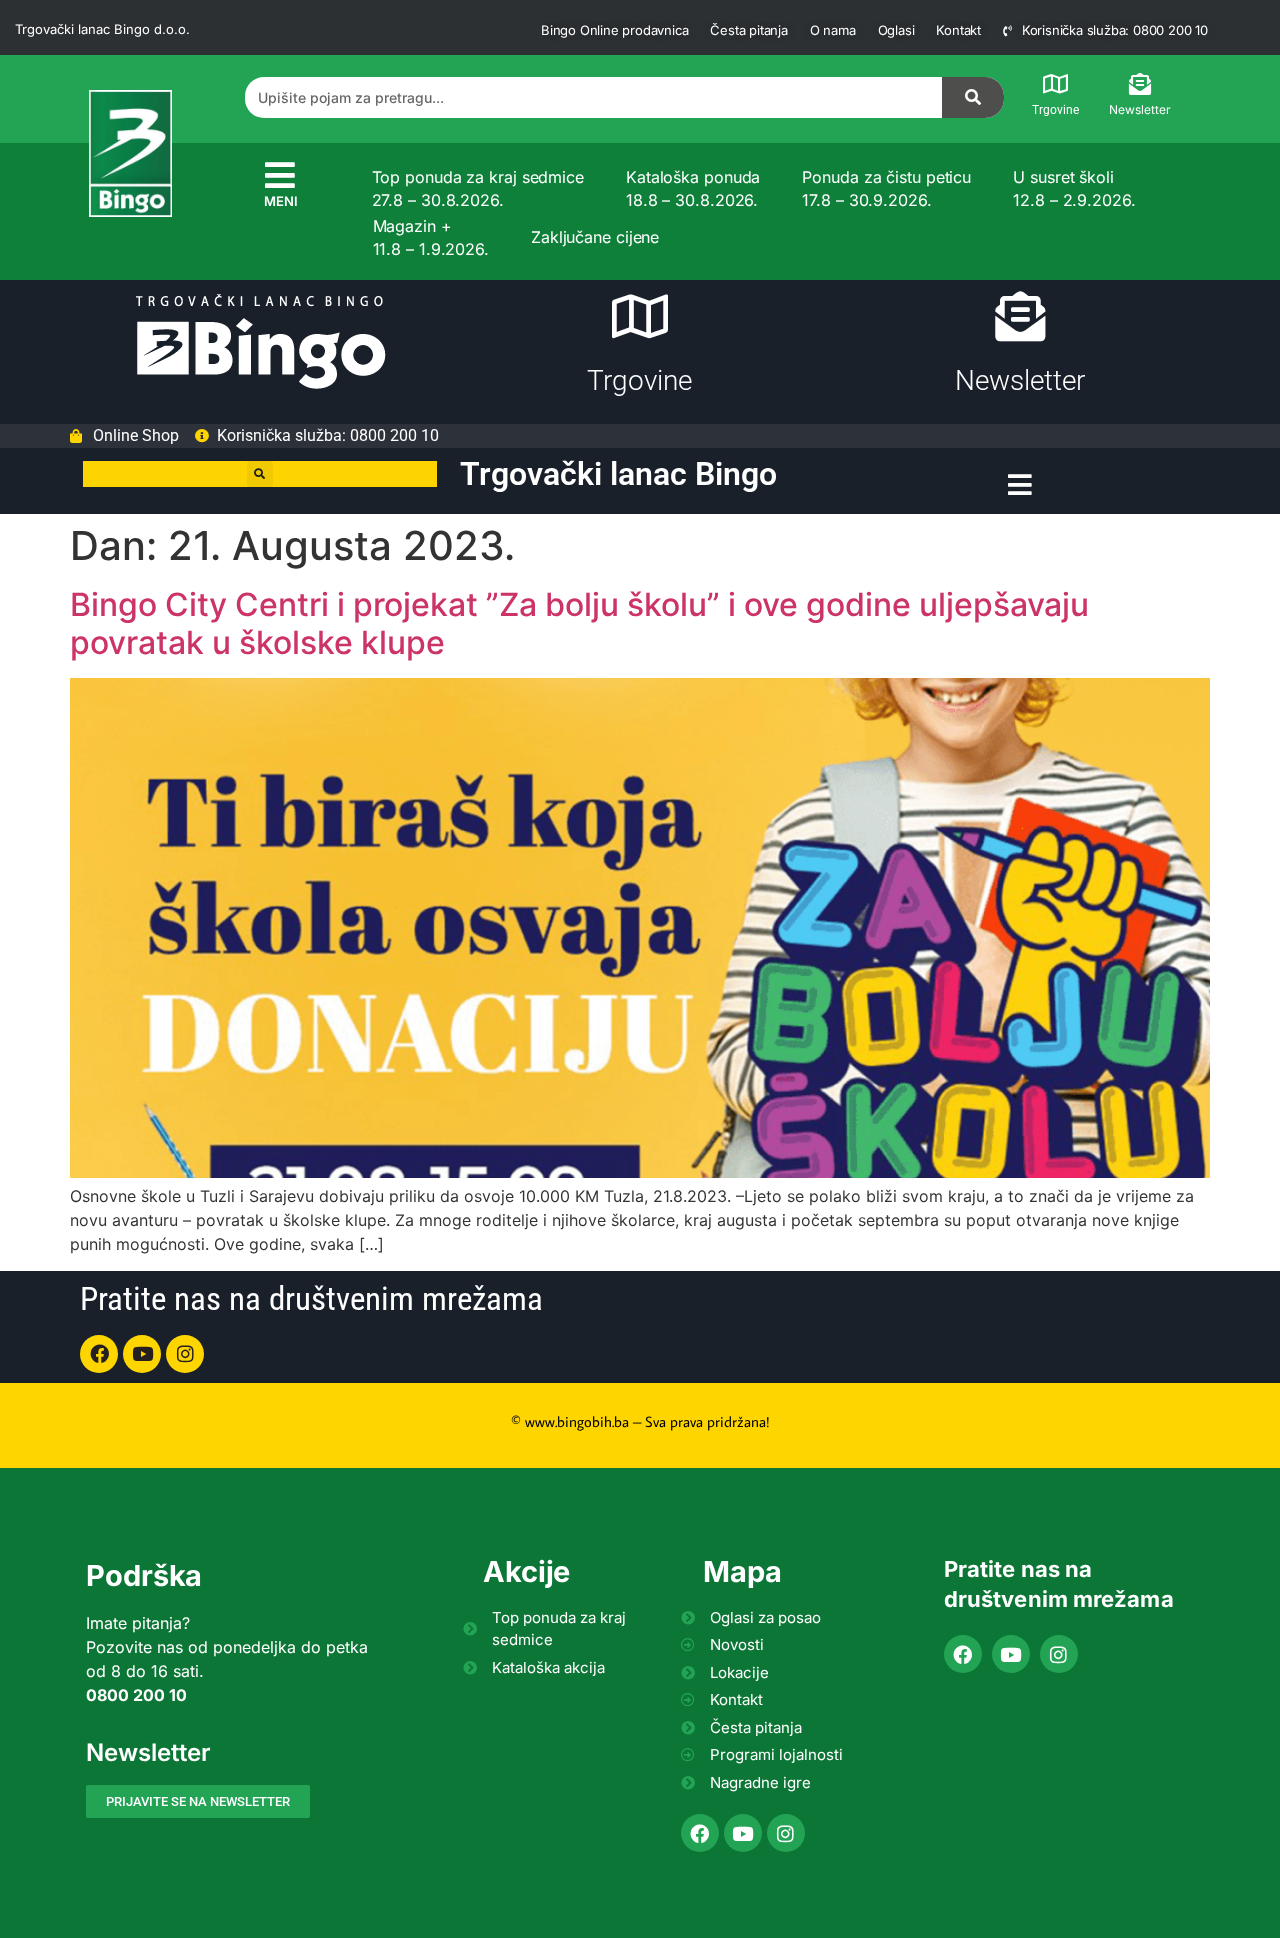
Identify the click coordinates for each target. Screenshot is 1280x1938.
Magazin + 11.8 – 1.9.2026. (431, 237)
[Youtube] (142, 1354)
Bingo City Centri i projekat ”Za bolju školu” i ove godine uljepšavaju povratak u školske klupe (579, 623)
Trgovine (1055, 110)
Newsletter (1140, 109)
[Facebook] (99, 1354)
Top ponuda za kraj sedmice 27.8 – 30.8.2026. (478, 188)
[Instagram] (185, 1354)
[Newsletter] (1140, 84)
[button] (260, 474)
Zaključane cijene (595, 237)
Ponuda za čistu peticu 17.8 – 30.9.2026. (886, 188)
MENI (281, 201)
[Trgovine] (1055, 84)
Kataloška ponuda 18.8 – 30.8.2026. (693, 188)
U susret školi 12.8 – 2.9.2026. (1074, 188)
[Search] (973, 97)
